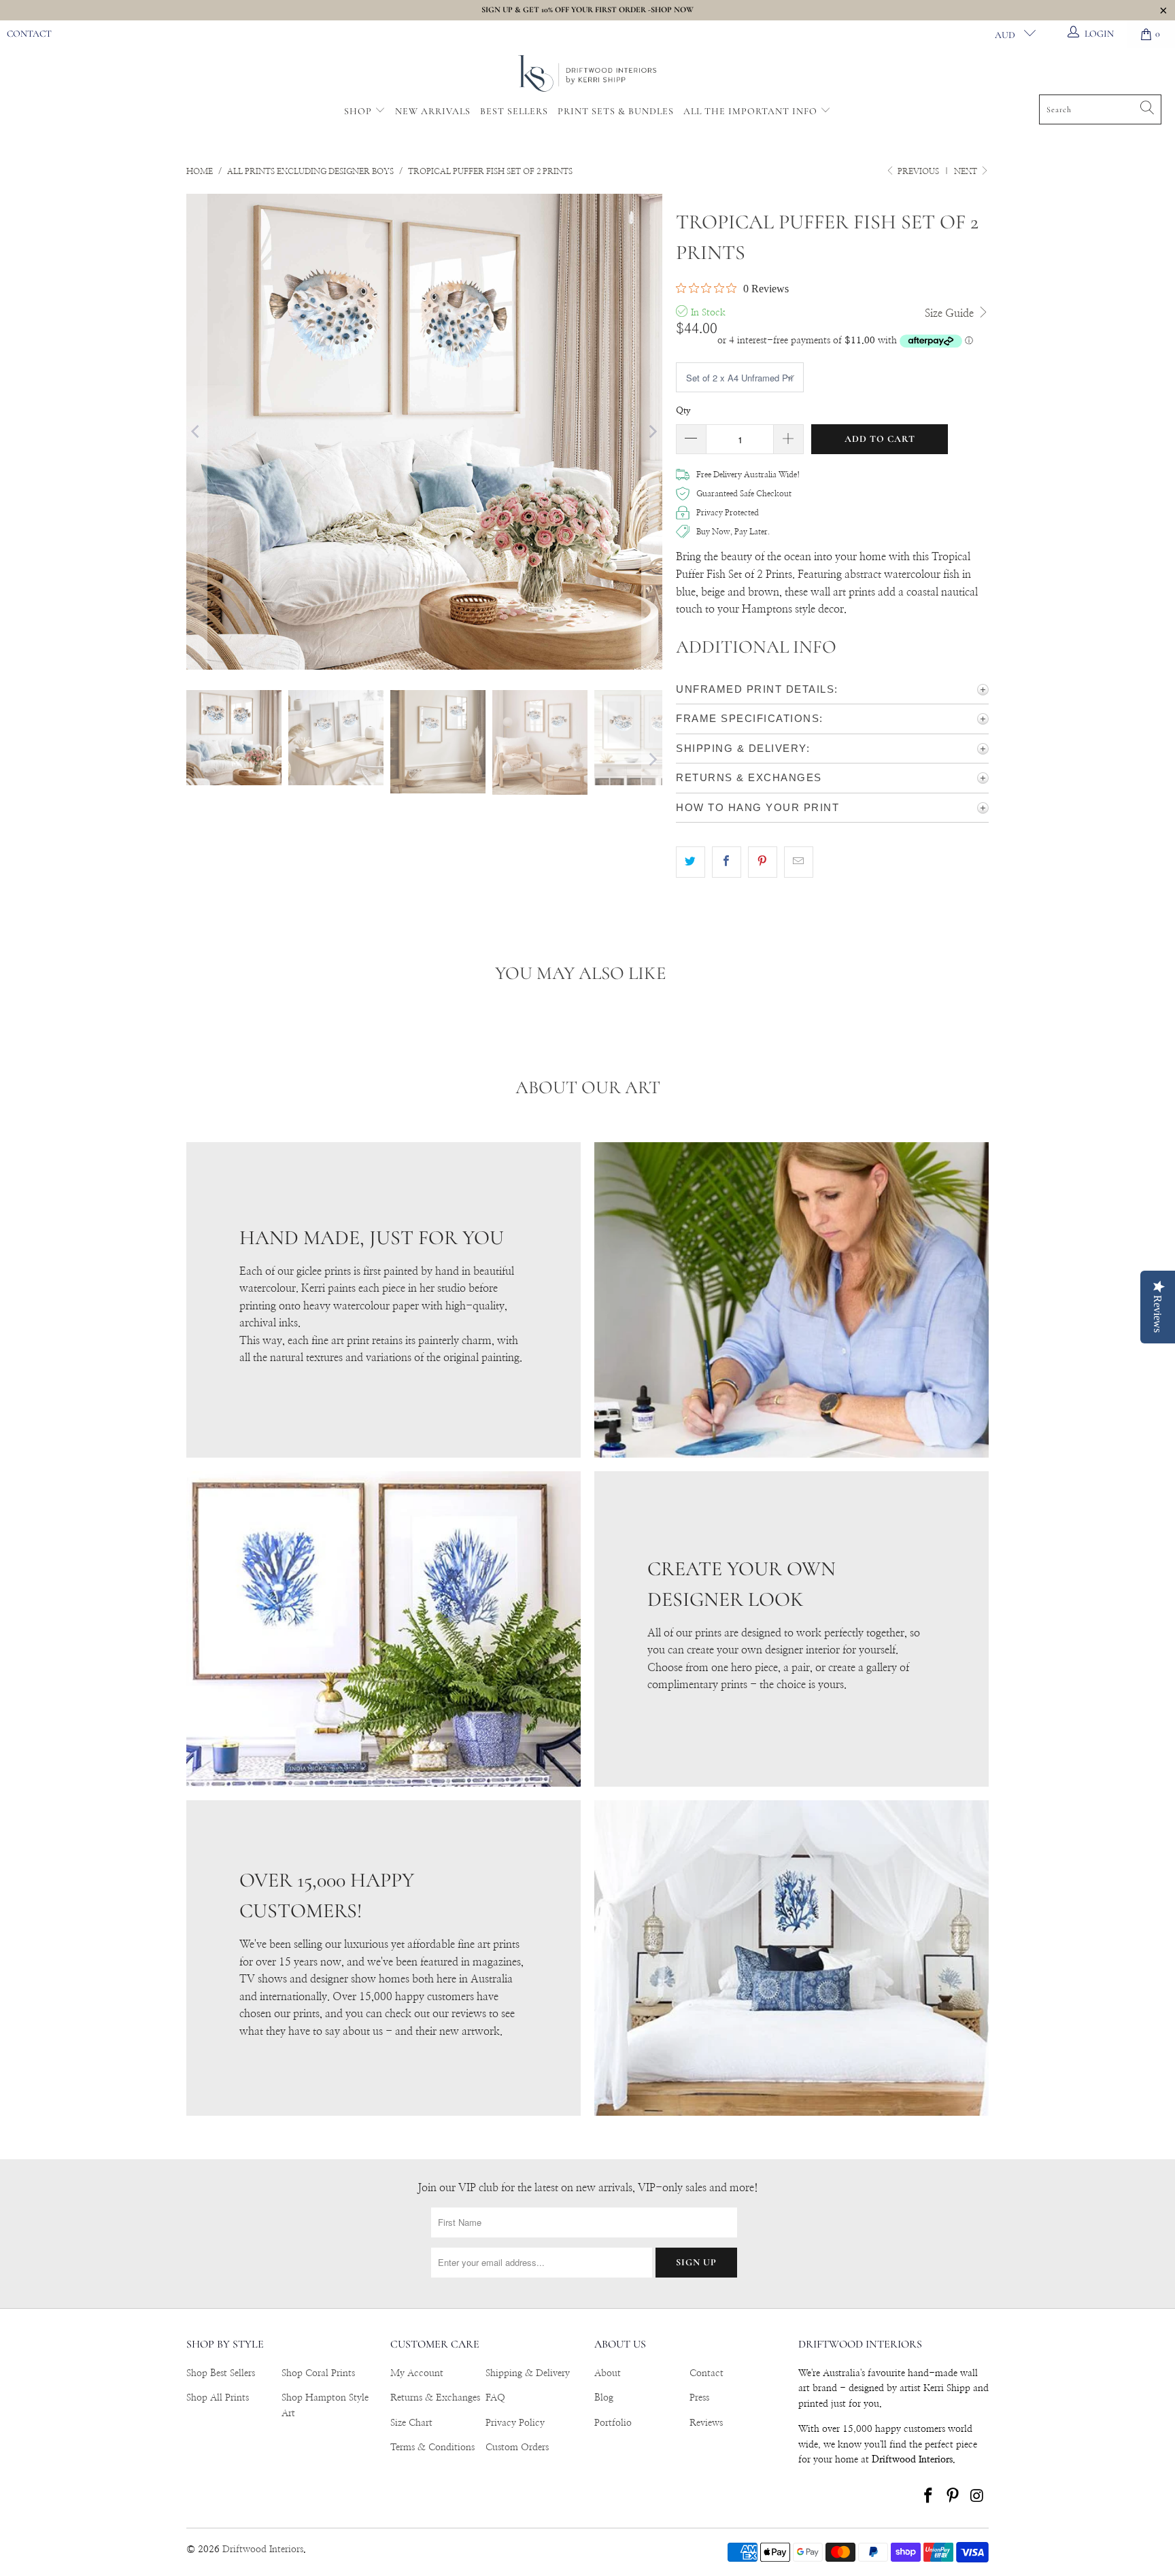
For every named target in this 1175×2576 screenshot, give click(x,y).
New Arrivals (433, 111)
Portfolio (613, 2423)
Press (699, 2398)
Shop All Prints (218, 2398)
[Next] (652, 432)
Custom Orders (517, 2448)
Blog (604, 2398)
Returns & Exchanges (435, 2398)
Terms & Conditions (432, 2448)
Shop (358, 111)
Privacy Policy (515, 2423)
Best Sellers (514, 111)
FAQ (495, 2398)
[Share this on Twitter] (691, 862)
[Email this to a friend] (799, 862)
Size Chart (411, 2423)
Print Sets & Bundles (616, 111)
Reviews (706, 2423)
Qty (683, 411)
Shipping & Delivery (528, 2373)
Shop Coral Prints (318, 2373)
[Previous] (197, 432)
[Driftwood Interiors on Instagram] (977, 2496)
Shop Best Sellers (221, 2373)
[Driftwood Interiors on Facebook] (929, 2496)
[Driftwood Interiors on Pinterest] (953, 2496)
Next (967, 171)
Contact (29, 34)
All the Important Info (752, 111)
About (608, 2373)
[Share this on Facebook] (727, 862)
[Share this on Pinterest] (763, 862)
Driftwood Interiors (263, 2549)
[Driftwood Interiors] (588, 74)
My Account (417, 2373)
